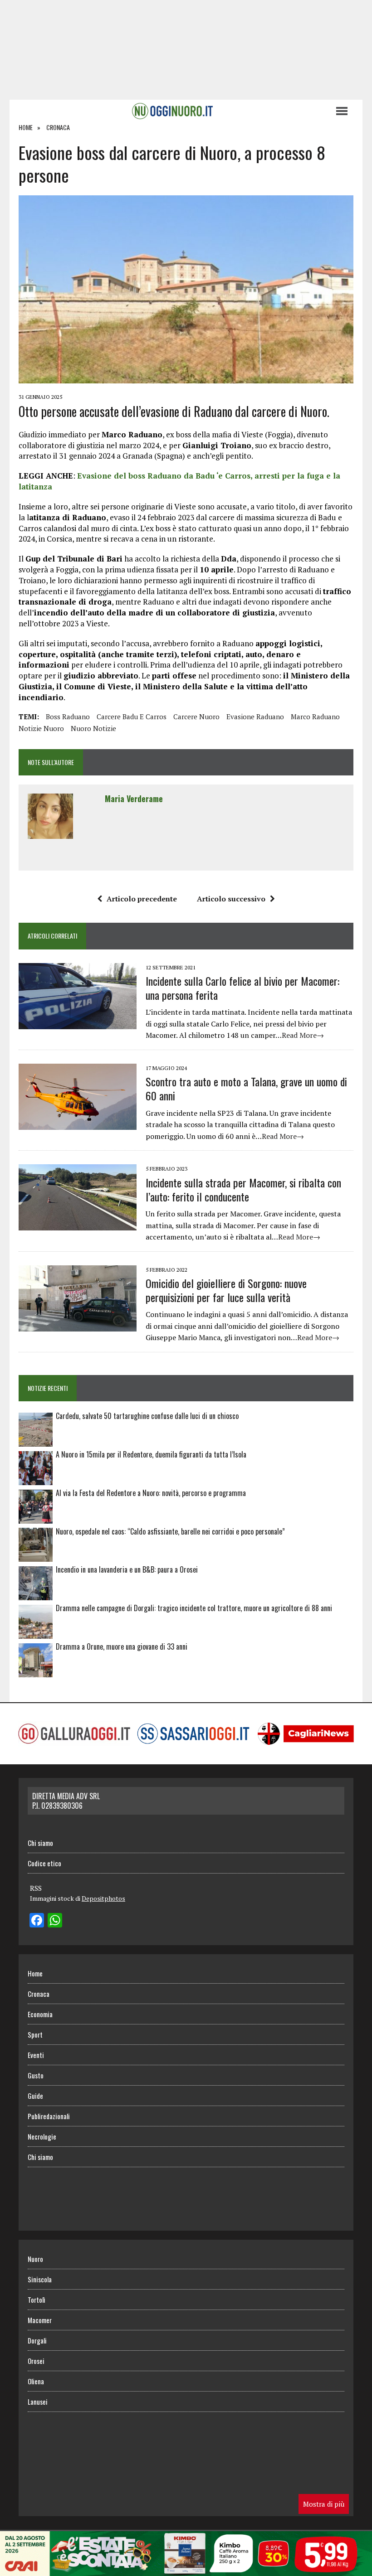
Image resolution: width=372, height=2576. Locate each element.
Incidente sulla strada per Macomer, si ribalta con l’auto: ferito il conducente (243, 1189)
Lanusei (38, 2402)
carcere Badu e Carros (132, 717)
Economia (40, 2014)
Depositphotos (103, 1898)
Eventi (36, 2055)
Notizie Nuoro (41, 728)
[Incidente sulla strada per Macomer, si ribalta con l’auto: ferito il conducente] (78, 1225)
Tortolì (36, 2300)
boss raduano (68, 717)
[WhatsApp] (55, 1921)
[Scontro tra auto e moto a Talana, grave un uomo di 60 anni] (78, 1123)
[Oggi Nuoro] (172, 111)
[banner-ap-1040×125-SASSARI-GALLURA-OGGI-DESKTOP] (186, 2570)
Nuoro (35, 2259)
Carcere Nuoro (196, 717)
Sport (35, 2034)
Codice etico (44, 1863)
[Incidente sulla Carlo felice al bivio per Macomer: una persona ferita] (78, 1023)
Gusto (36, 2075)
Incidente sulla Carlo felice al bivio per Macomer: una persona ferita (242, 988)
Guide (35, 2096)
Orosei (36, 2361)
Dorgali (37, 2340)
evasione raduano (255, 717)
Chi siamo (40, 1843)
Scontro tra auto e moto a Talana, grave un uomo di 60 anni (246, 1088)
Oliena (36, 2381)
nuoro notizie (93, 728)
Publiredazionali (49, 2116)
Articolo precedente (142, 899)
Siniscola (40, 2279)
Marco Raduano (315, 717)
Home (35, 1973)
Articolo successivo (231, 899)
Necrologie (42, 2136)
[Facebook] (37, 1921)
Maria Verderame (134, 799)
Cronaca (39, 1994)
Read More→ (303, 1035)
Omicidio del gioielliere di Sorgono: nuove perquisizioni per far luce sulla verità (226, 1290)
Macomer (40, 2320)
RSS (36, 1888)
